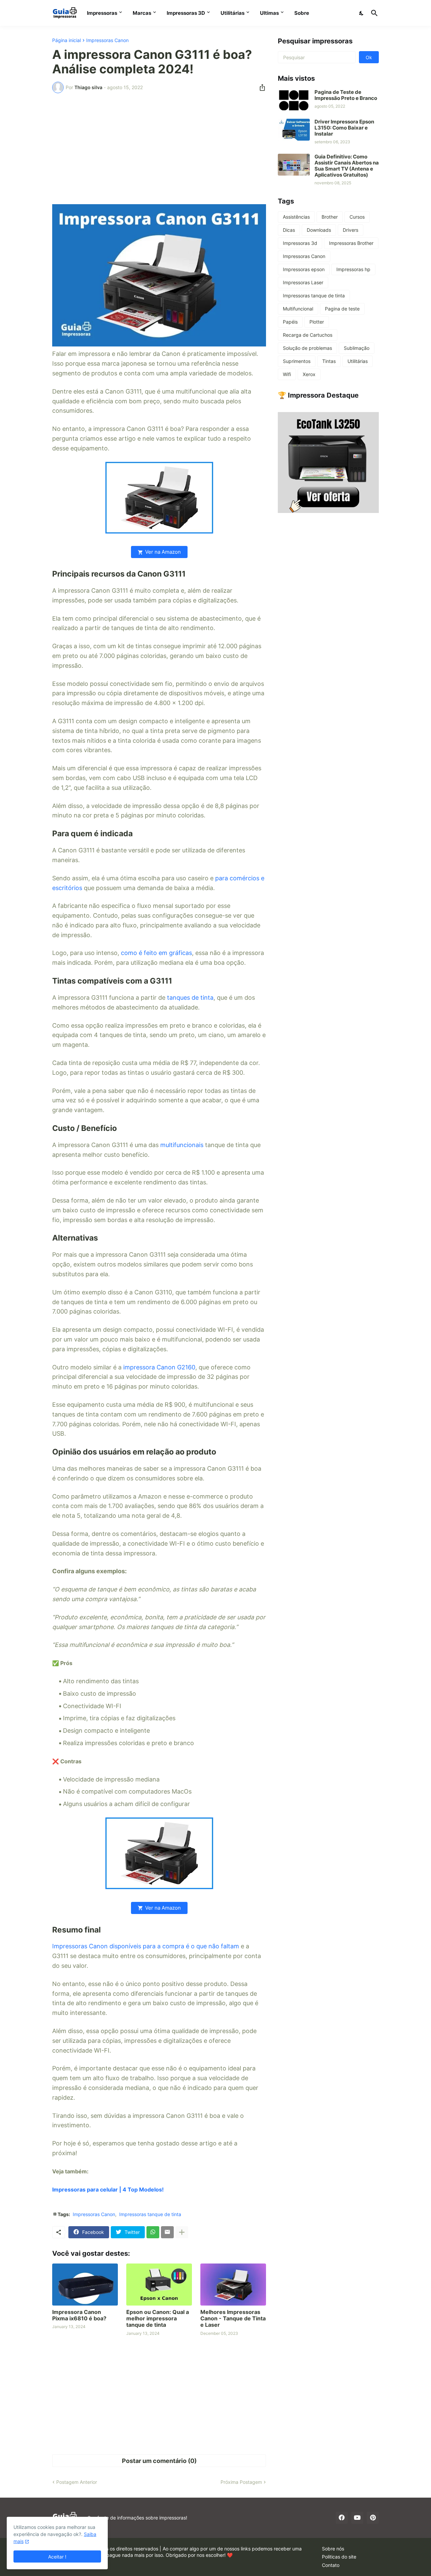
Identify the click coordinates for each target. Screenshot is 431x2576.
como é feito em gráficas (156, 953)
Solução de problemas (307, 348)
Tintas (329, 361)
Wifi (287, 374)
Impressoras (102, 13)
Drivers (351, 230)
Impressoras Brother (351, 243)
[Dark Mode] (362, 13)
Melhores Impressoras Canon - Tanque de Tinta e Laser (233, 2319)
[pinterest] (373, 2518)
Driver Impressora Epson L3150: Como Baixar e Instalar (344, 128)
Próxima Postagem (241, 2482)
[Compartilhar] (260, 87)
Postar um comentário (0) (159, 2461)
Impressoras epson (304, 269)
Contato (331, 2565)
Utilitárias (233, 13)
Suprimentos (297, 361)
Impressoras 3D (186, 13)
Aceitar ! (57, 2557)
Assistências (296, 217)
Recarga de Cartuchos (308, 335)
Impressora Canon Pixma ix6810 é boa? (79, 2315)
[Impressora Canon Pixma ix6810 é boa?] (85, 2285)
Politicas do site (339, 2557)
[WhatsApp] (153, 2232)
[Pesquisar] (373, 13)
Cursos (357, 217)
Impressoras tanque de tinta (150, 2214)
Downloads (319, 230)
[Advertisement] (159, 149)
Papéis (290, 322)
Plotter (317, 322)
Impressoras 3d (300, 243)
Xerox (309, 374)
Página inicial (67, 40)
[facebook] (342, 2518)
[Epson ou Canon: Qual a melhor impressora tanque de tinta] (159, 2285)
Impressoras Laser (303, 282)
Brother (330, 217)
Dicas (289, 230)
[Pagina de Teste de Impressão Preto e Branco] (294, 99)
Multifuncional (298, 309)
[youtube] (357, 2518)
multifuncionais (182, 1145)
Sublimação (357, 348)
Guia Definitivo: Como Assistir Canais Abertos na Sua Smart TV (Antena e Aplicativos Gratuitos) (347, 166)
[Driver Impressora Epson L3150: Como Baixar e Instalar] (294, 130)
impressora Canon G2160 (159, 1367)
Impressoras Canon (107, 40)
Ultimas (269, 13)
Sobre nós (333, 2549)
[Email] (167, 2232)
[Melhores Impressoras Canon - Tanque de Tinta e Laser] (233, 2285)
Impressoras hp (353, 269)
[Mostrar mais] (182, 2232)
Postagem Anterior (77, 2482)
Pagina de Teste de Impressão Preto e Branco (346, 95)
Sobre (302, 13)
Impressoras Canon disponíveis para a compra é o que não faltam (146, 1946)
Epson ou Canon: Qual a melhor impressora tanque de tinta (158, 2319)
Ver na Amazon (163, 552)
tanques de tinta (190, 998)
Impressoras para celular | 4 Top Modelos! (108, 2189)
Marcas (142, 13)
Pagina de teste (342, 309)
